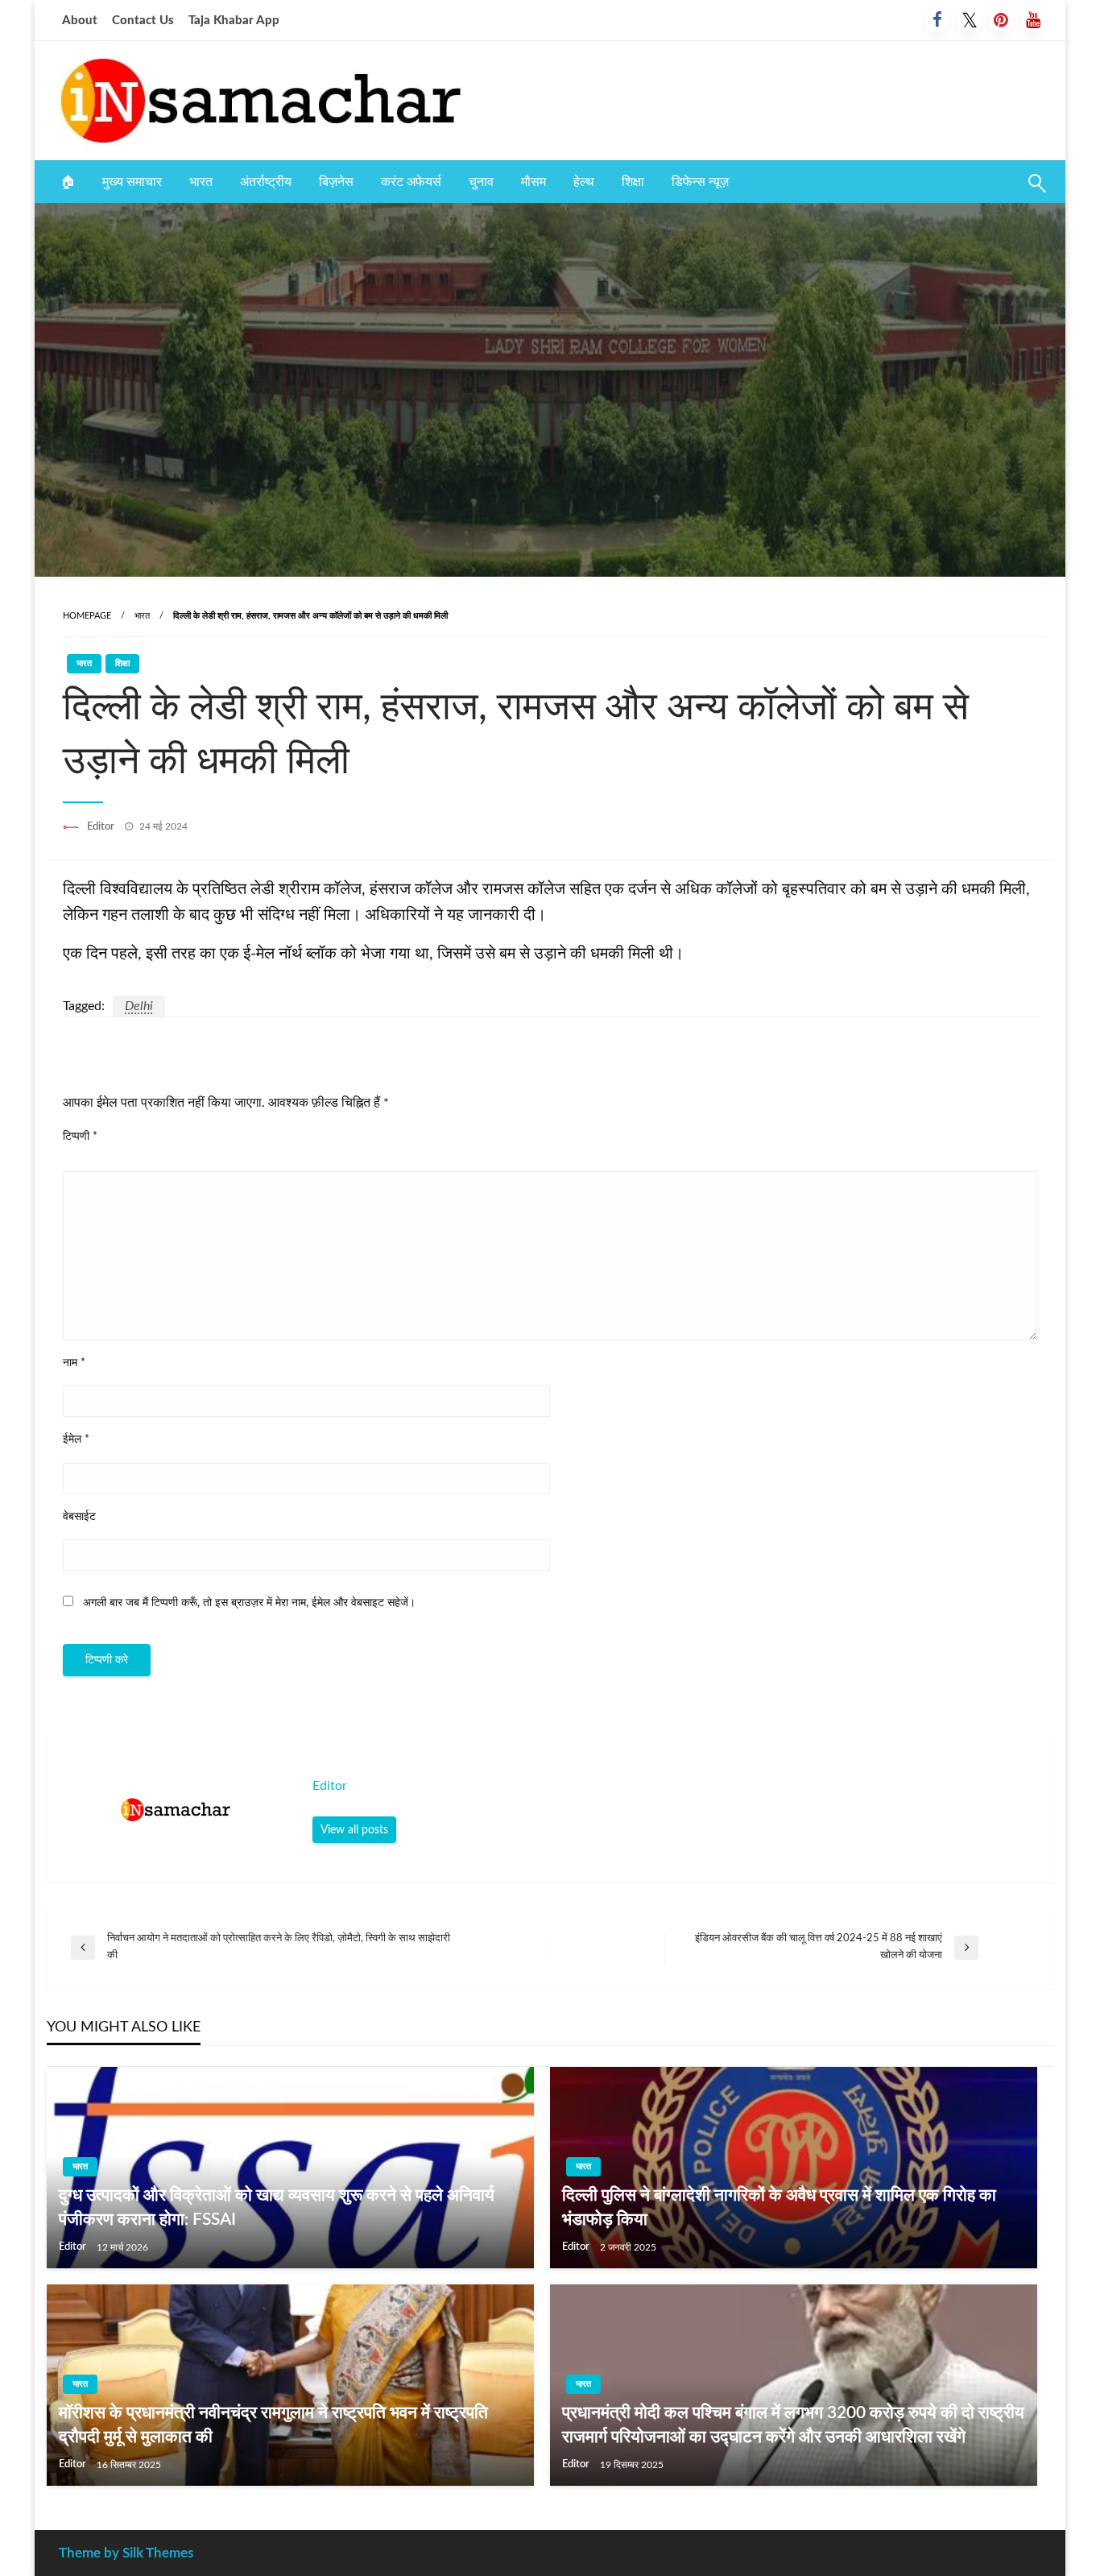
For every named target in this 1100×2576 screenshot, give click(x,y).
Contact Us (143, 21)
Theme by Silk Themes (126, 2553)
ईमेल (76, 1439)
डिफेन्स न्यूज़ (700, 182)
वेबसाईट (79, 1517)
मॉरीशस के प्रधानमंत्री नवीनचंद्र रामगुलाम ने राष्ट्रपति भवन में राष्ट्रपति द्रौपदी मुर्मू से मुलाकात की (273, 2425)
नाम (74, 1363)
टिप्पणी (80, 1137)
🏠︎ (68, 182)
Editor (102, 827)
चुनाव (481, 182)
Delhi (139, 1006)
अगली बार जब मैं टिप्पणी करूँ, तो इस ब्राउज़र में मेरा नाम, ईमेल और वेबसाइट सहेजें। (249, 1603)
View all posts (354, 1830)
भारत (201, 182)
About (80, 21)
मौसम (533, 182)
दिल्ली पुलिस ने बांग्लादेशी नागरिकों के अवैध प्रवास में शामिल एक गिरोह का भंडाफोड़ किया (779, 2207)
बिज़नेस (336, 182)
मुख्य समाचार (132, 182)
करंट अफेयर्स (411, 182)
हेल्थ (584, 182)
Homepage (87, 616)
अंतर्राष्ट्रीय (266, 182)
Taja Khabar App (234, 21)
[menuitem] (68, 182)
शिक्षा (633, 182)
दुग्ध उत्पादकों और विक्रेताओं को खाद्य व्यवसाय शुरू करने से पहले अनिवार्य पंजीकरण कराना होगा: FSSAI (277, 2207)
